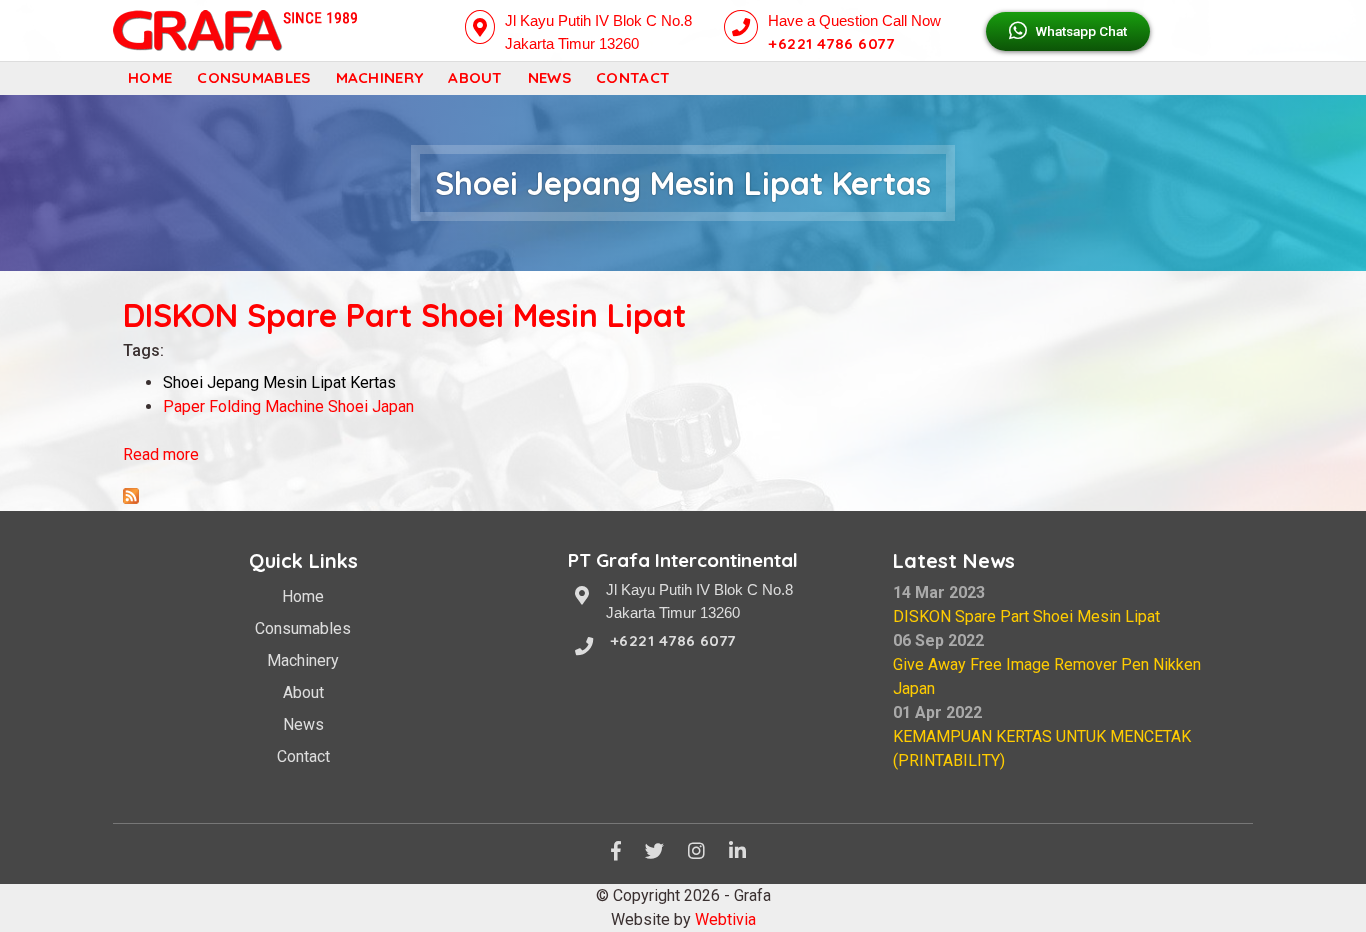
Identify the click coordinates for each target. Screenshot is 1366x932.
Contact (633, 77)
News (549, 77)
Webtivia (725, 919)
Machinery (380, 77)
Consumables (253, 77)
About (475, 77)
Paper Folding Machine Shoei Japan (288, 406)
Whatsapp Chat (1079, 31)
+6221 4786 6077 (831, 43)
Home (150, 77)
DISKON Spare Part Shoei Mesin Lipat (404, 315)
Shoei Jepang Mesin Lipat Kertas (279, 382)
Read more (161, 454)
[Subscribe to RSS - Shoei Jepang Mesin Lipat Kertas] (131, 498)
